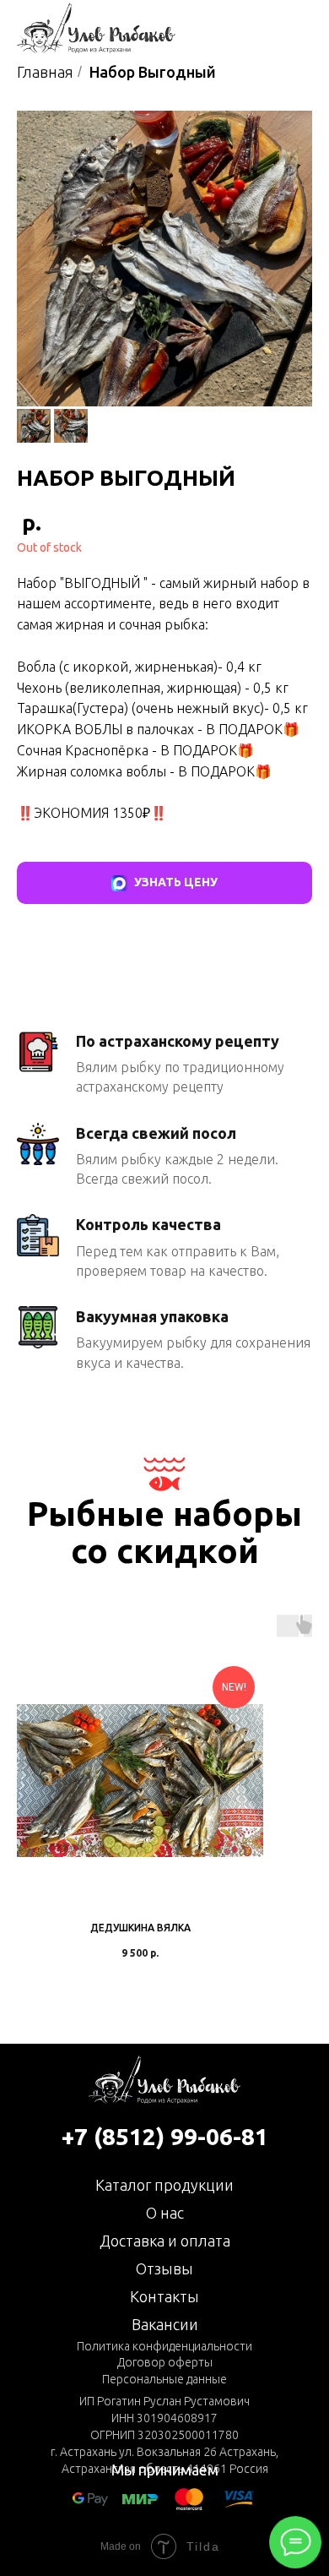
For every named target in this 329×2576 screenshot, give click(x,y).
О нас (165, 2213)
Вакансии (165, 2324)
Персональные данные (164, 2379)
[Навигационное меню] (300, 28)
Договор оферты (165, 2362)
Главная (45, 72)
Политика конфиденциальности (164, 2346)
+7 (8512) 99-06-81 (165, 2136)
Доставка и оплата (165, 2241)
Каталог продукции (164, 2185)
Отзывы (164, 2268)
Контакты (164, 2296)
